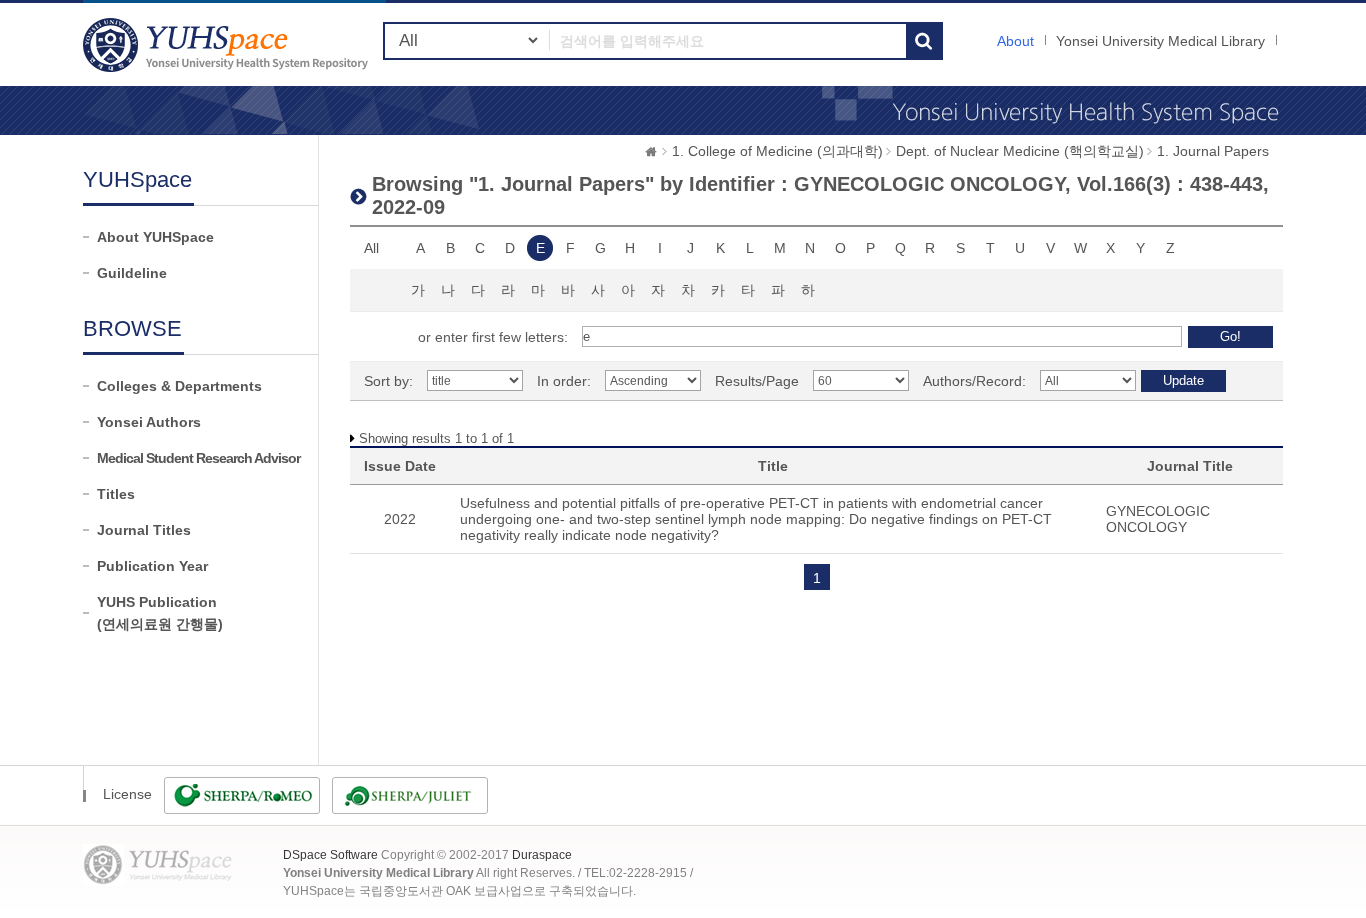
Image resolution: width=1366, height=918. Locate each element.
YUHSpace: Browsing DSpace (228, 44)
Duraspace (542, 855)
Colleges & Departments (179, 386)
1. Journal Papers (1213, 151)
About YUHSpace (155, 237)
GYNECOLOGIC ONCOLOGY (1158, 519)
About (1015, 41)
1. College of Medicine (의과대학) (777, 151)
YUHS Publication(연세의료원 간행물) (160, 613)
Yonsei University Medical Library (1160, 41)
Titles (116, 494)
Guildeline (132, 273)
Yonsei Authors (149, 422)
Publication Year (152, 566)
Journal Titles (144, 530)
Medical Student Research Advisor (198, 458)
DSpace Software (330, 855)
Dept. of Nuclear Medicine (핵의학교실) (1020, 151)
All (371, 248)
